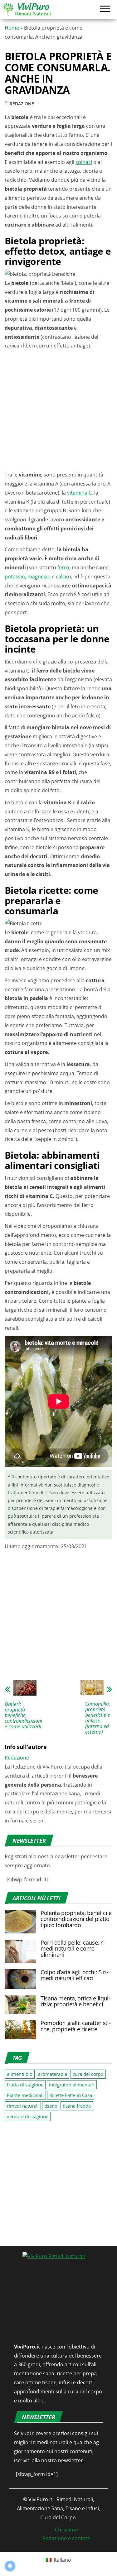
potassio (15, 577)
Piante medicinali (25, 2095)
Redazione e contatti (66, 2538)
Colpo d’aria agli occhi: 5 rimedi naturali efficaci (75, 1975)
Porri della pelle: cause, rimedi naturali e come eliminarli (73, 1949)
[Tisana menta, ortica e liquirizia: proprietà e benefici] (20, 2004)
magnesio (39, 577)
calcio (63, 577)
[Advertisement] (58, 412)
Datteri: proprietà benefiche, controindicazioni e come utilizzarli (23, 1715)
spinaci (84, 162)
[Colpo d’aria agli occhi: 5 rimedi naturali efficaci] (20, 1979)
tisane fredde (77, 2106)
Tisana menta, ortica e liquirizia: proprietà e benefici (76, 2001)
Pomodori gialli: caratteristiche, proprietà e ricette (76, 2026)
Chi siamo (66, 2530)
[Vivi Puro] (27, 9)
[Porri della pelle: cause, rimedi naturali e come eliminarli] (20, 1951)
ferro (63, 567)
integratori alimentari (72, 2085)
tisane (51, 2106)
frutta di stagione (25, 2085)
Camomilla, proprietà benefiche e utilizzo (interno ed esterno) (98, 1718)
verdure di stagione (28, 2116)
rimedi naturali (23, 2106)
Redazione (22, 104)
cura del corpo (88, 2074)
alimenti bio (20, 2074)
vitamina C (79, 493)
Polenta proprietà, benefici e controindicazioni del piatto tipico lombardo (76, 1919)
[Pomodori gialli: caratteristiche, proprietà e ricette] (20, 2029)
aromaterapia (53, 2074)
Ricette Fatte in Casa (71, 2095)
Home (12, 28)
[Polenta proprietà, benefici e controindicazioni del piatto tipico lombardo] (20, 1921)
